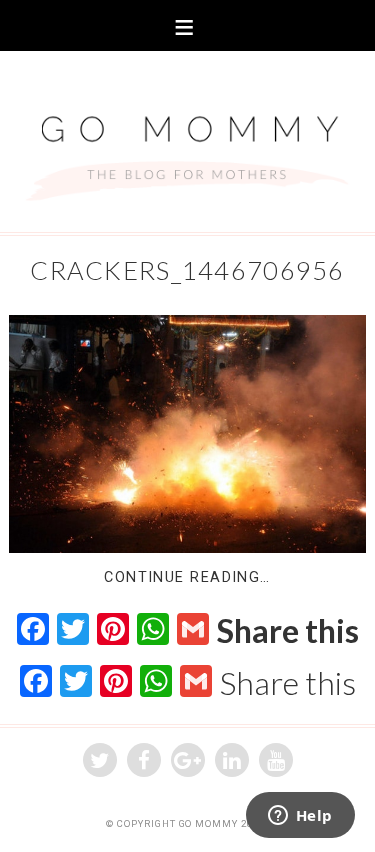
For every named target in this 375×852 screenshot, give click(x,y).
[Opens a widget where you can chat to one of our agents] (300, 817)
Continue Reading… (187, 577)
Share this (288, 631)
